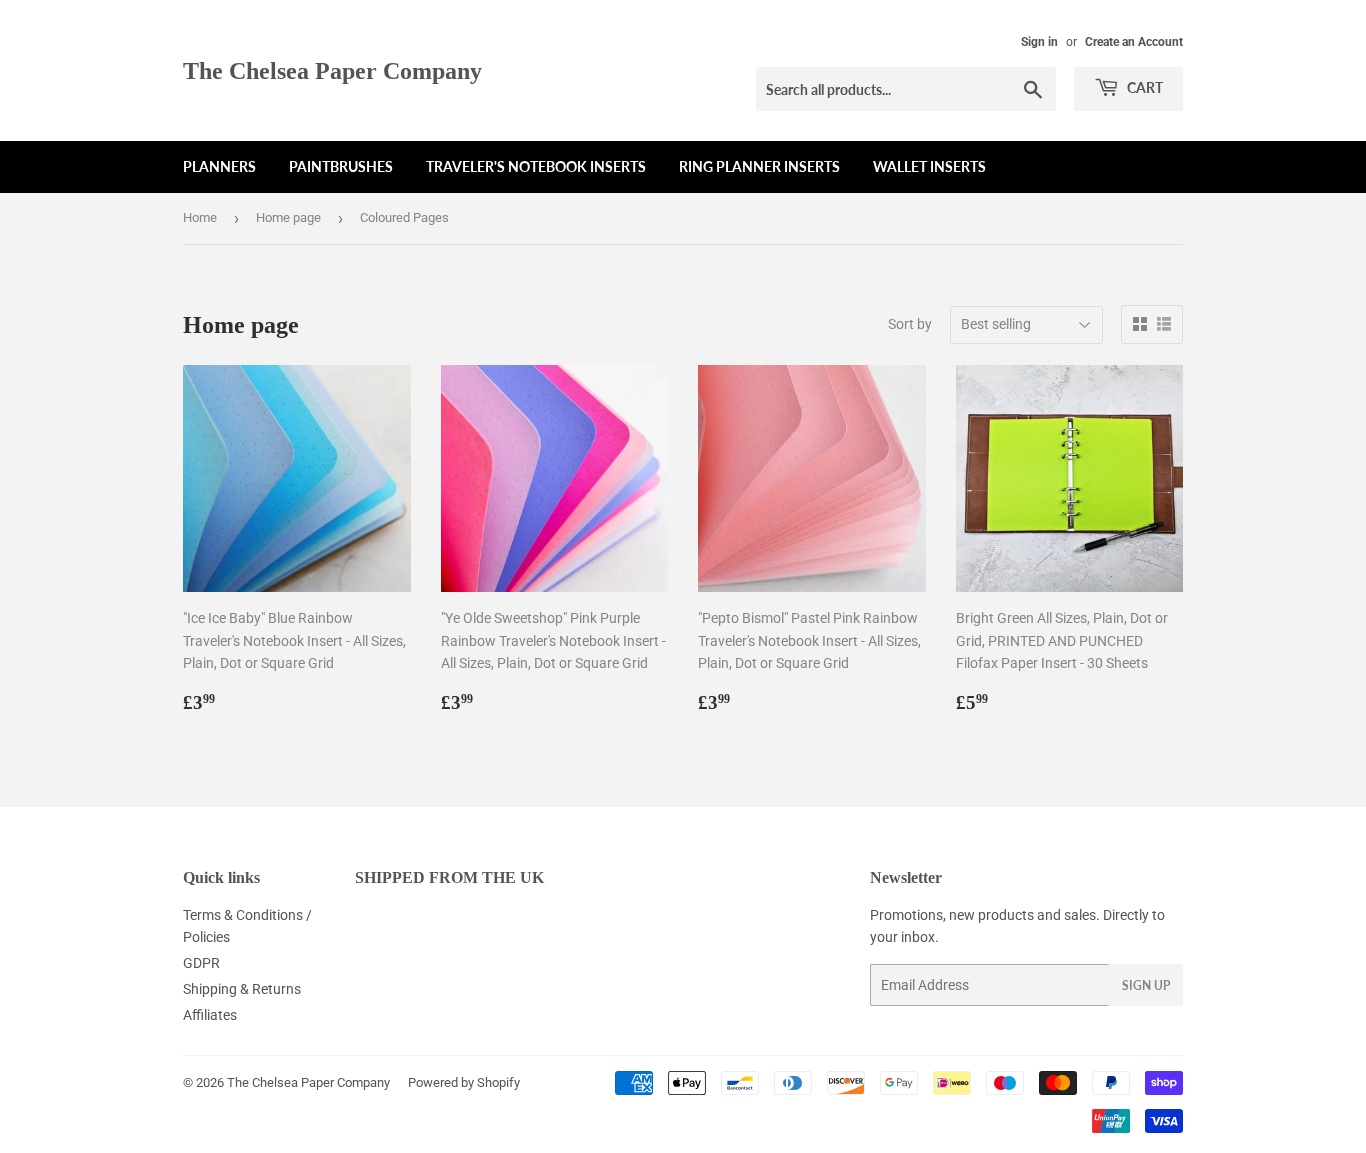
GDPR (201, 963)
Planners (219, 166)
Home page (288, 217)
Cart (1143, 87)
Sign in (1039, 42)
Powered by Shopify (464, 1082)
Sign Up (1146, 985)
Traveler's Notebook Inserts (536, 166)
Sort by (910, 324)
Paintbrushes (341, 166)
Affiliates (210, 1015)
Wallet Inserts (929, 166)
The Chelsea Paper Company (332, 70)
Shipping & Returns (242, 989)
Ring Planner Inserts (759, 166)
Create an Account (1134, 42)
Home (200, 217)
